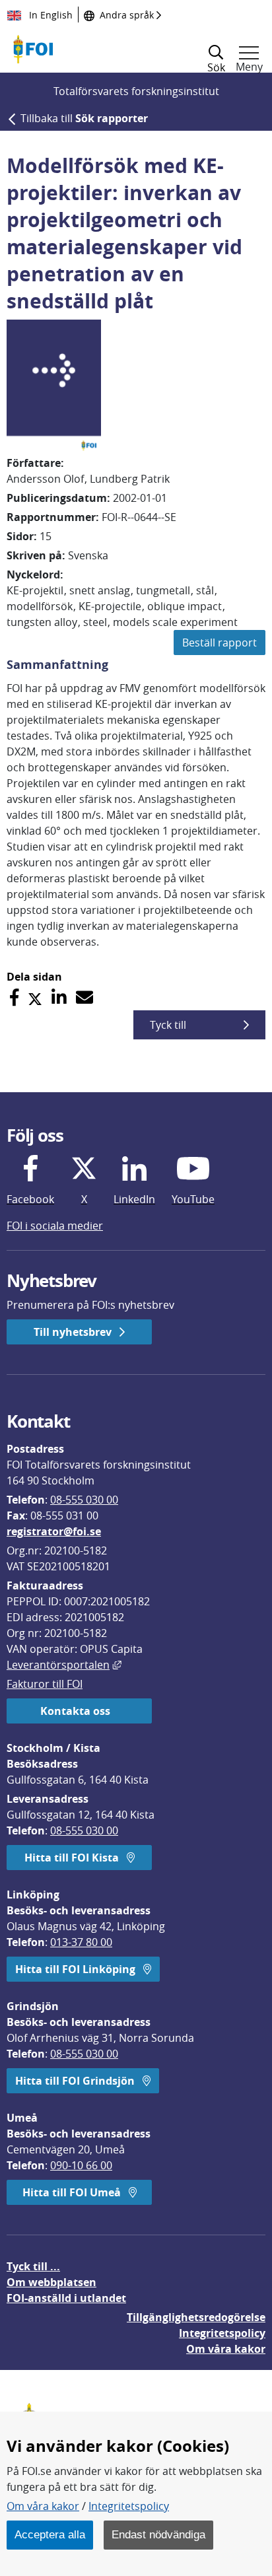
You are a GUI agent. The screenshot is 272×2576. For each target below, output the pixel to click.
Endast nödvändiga (158, 2534)
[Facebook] (14, 997)
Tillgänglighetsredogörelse (196, 2317)
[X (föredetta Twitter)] (35, 997)
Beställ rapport (220, 643)
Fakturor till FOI (45, 1684)
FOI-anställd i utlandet (66, 2298)
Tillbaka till (84, 118)
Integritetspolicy (129, 2506)
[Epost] (85, 997)
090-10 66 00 (81, 2165)
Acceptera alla (50, 2534)
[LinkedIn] (59, 997)
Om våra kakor (43, 2506)
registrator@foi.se (54, 1531)
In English (50, 15)
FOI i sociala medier (55, 1226)
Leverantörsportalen (64, 1665)
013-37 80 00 (81, 1942)
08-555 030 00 (84, 1500)
